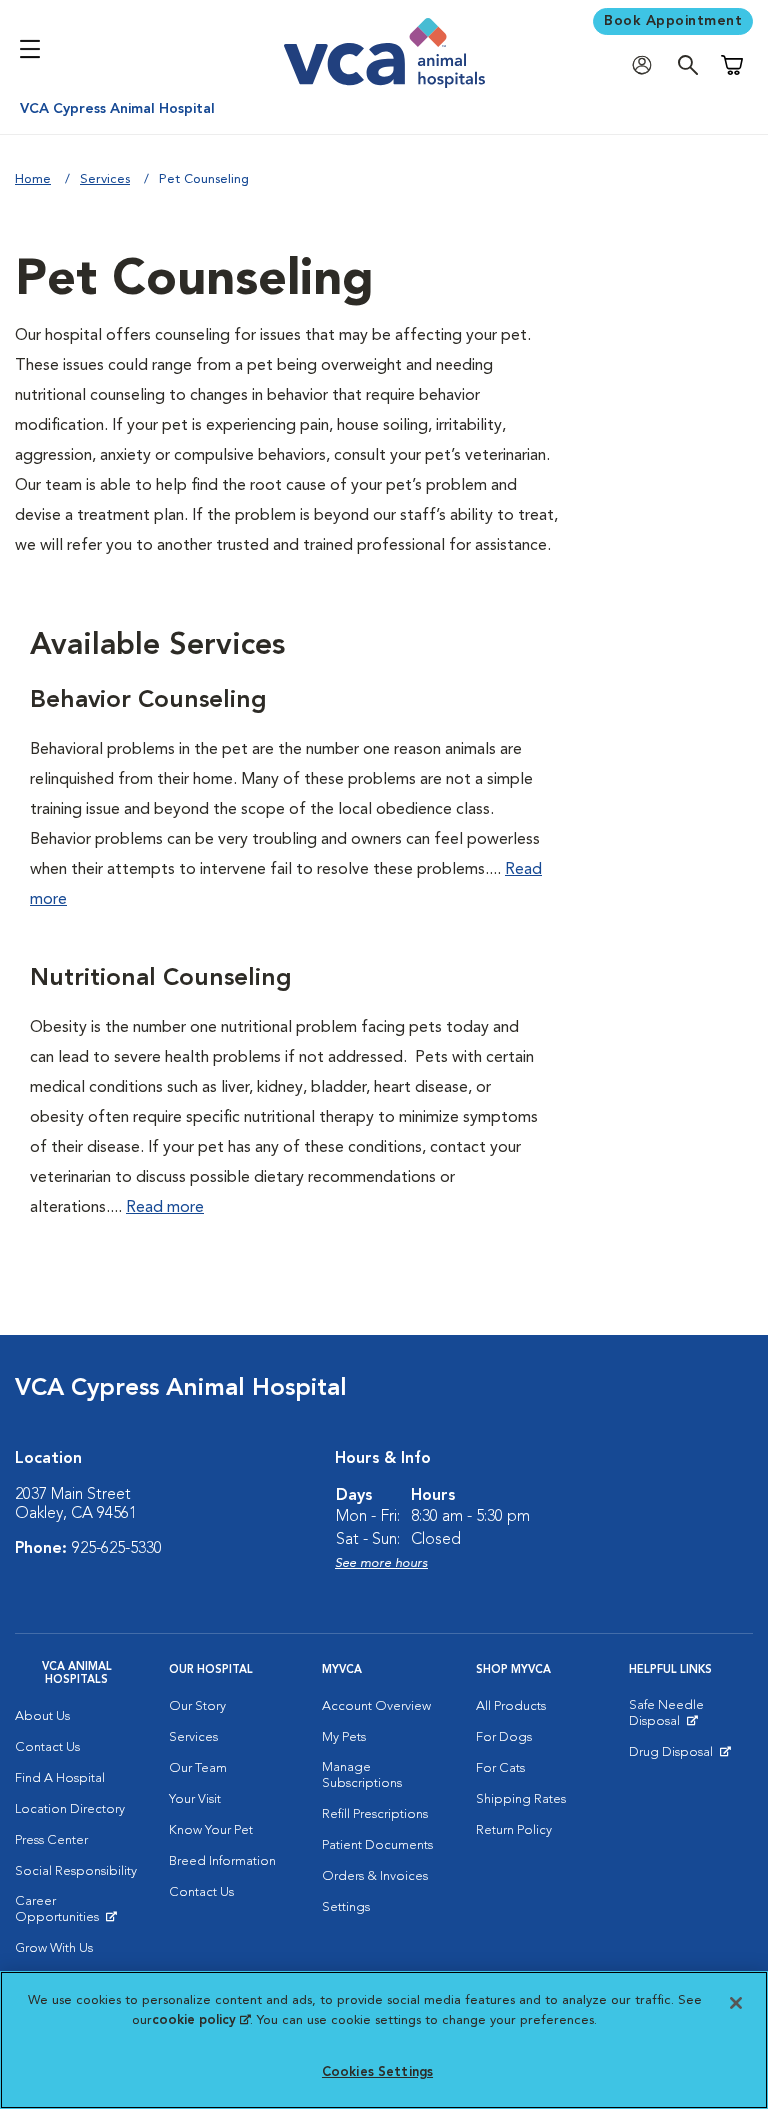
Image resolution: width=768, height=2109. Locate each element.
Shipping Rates (521, 1799)
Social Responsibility (76, 1871)
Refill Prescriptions (375, 1814)
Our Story (197, 1706)
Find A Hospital (60, 1778)
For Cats (500, 1768)
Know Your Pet (211, 1830)
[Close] (736, 2003)
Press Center (51, 1840)
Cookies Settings (377, 2072)
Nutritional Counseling (161, 979)
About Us (42, 1716)
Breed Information (222, 1861)
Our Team (198, 1768)
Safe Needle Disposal (691, 1718)
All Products (511, 1706)
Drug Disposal (679, 1757)
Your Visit (195, 1799)
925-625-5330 (117, 1549)
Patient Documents (377, 1845)
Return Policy (514, 1830)
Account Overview (376, 1706)
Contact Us (47, 1747)
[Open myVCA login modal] (647, 65)
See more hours (381, 1563)
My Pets (344, 1737)
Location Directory (70, 1809)
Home (33, 179)
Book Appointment (673, 21)
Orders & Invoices (375, 1876)
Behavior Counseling (148, 701)
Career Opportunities (77, 1914)
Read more (165, 1208)
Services (105, 179)
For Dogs (504, 1737)
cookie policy (201, 2020)
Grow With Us (54, 1948)
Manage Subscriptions (362, 1775)
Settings (346, 1907)
